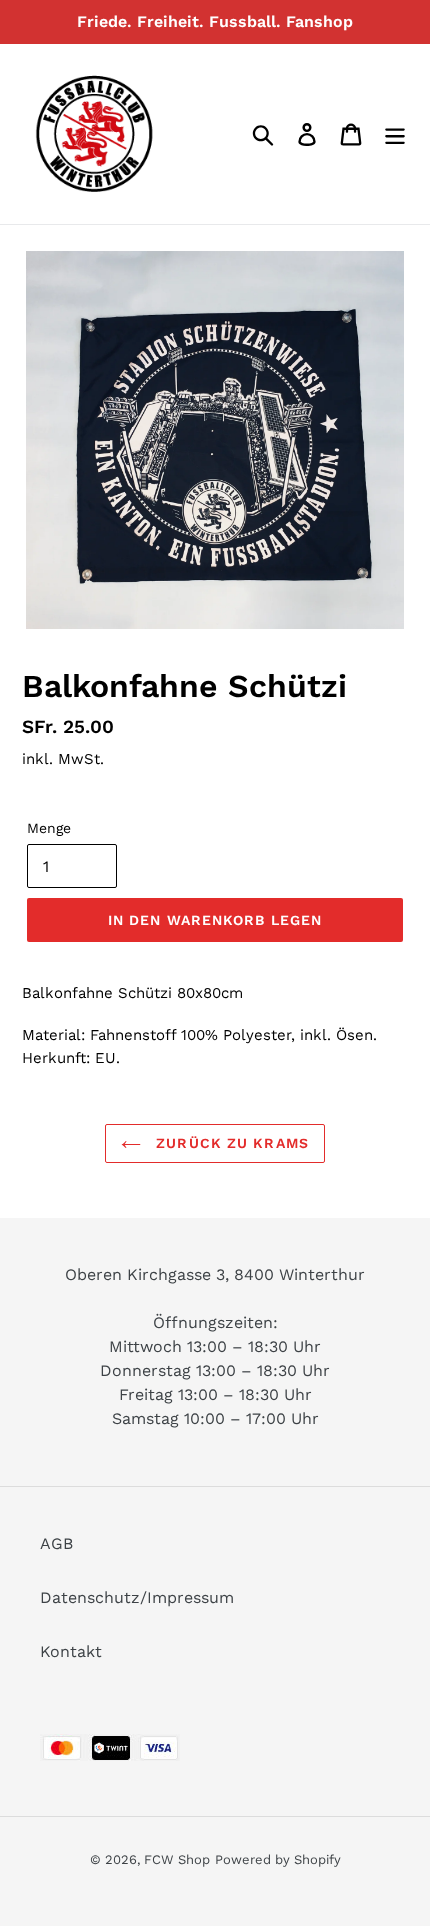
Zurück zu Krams (230, 1143)
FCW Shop (177, 1859)
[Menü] (395, 134)
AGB (56, 1543)
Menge (49, 828)
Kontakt (71, 1651)
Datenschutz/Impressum (137, 1597)
